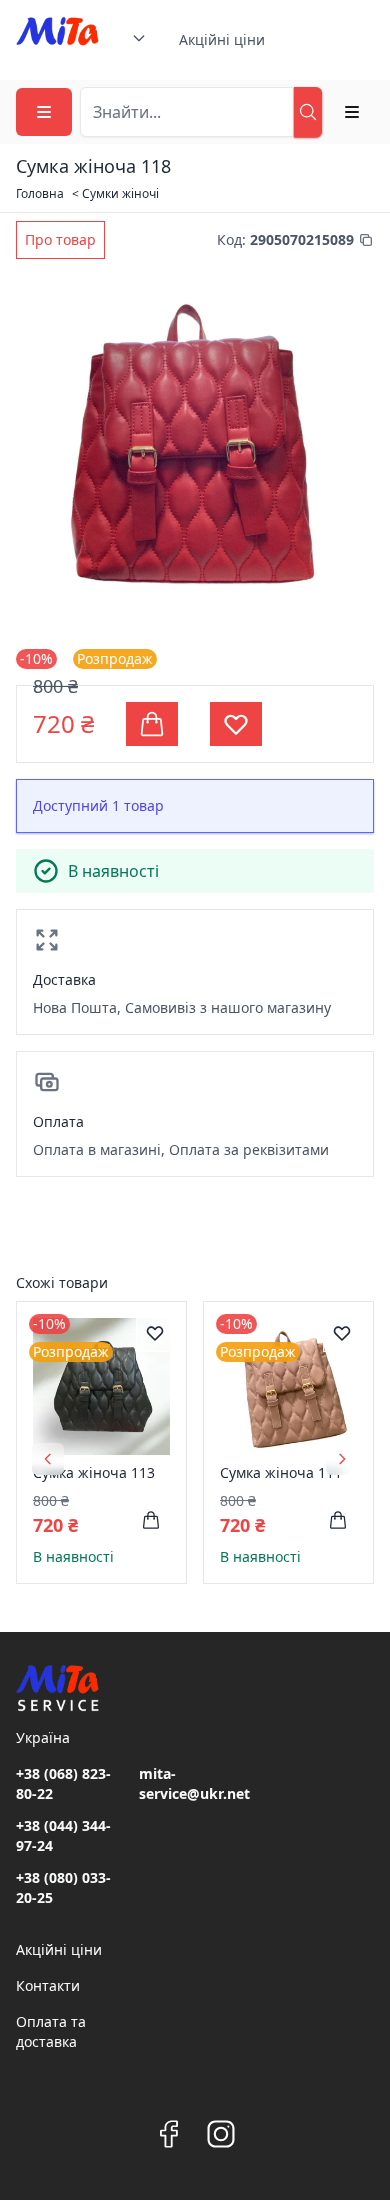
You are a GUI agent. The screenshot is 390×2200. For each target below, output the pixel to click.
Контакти (48, 1985)
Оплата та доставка (51, 2031)
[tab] (60, 240)
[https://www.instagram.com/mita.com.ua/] (221, 2134)
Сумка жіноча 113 (94, 1472)
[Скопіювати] (366, 240)
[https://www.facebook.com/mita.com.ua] (169, 2134)
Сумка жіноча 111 (281, 1472)
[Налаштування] (352, 112)
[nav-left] (48, 1459)
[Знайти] (308, 112)
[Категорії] (44, 112)
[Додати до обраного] (155, 1333)
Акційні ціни (222, 39)
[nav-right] (342, 1459)
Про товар (60, 239)
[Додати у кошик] (151, 1520)
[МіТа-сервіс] (57, 40)
